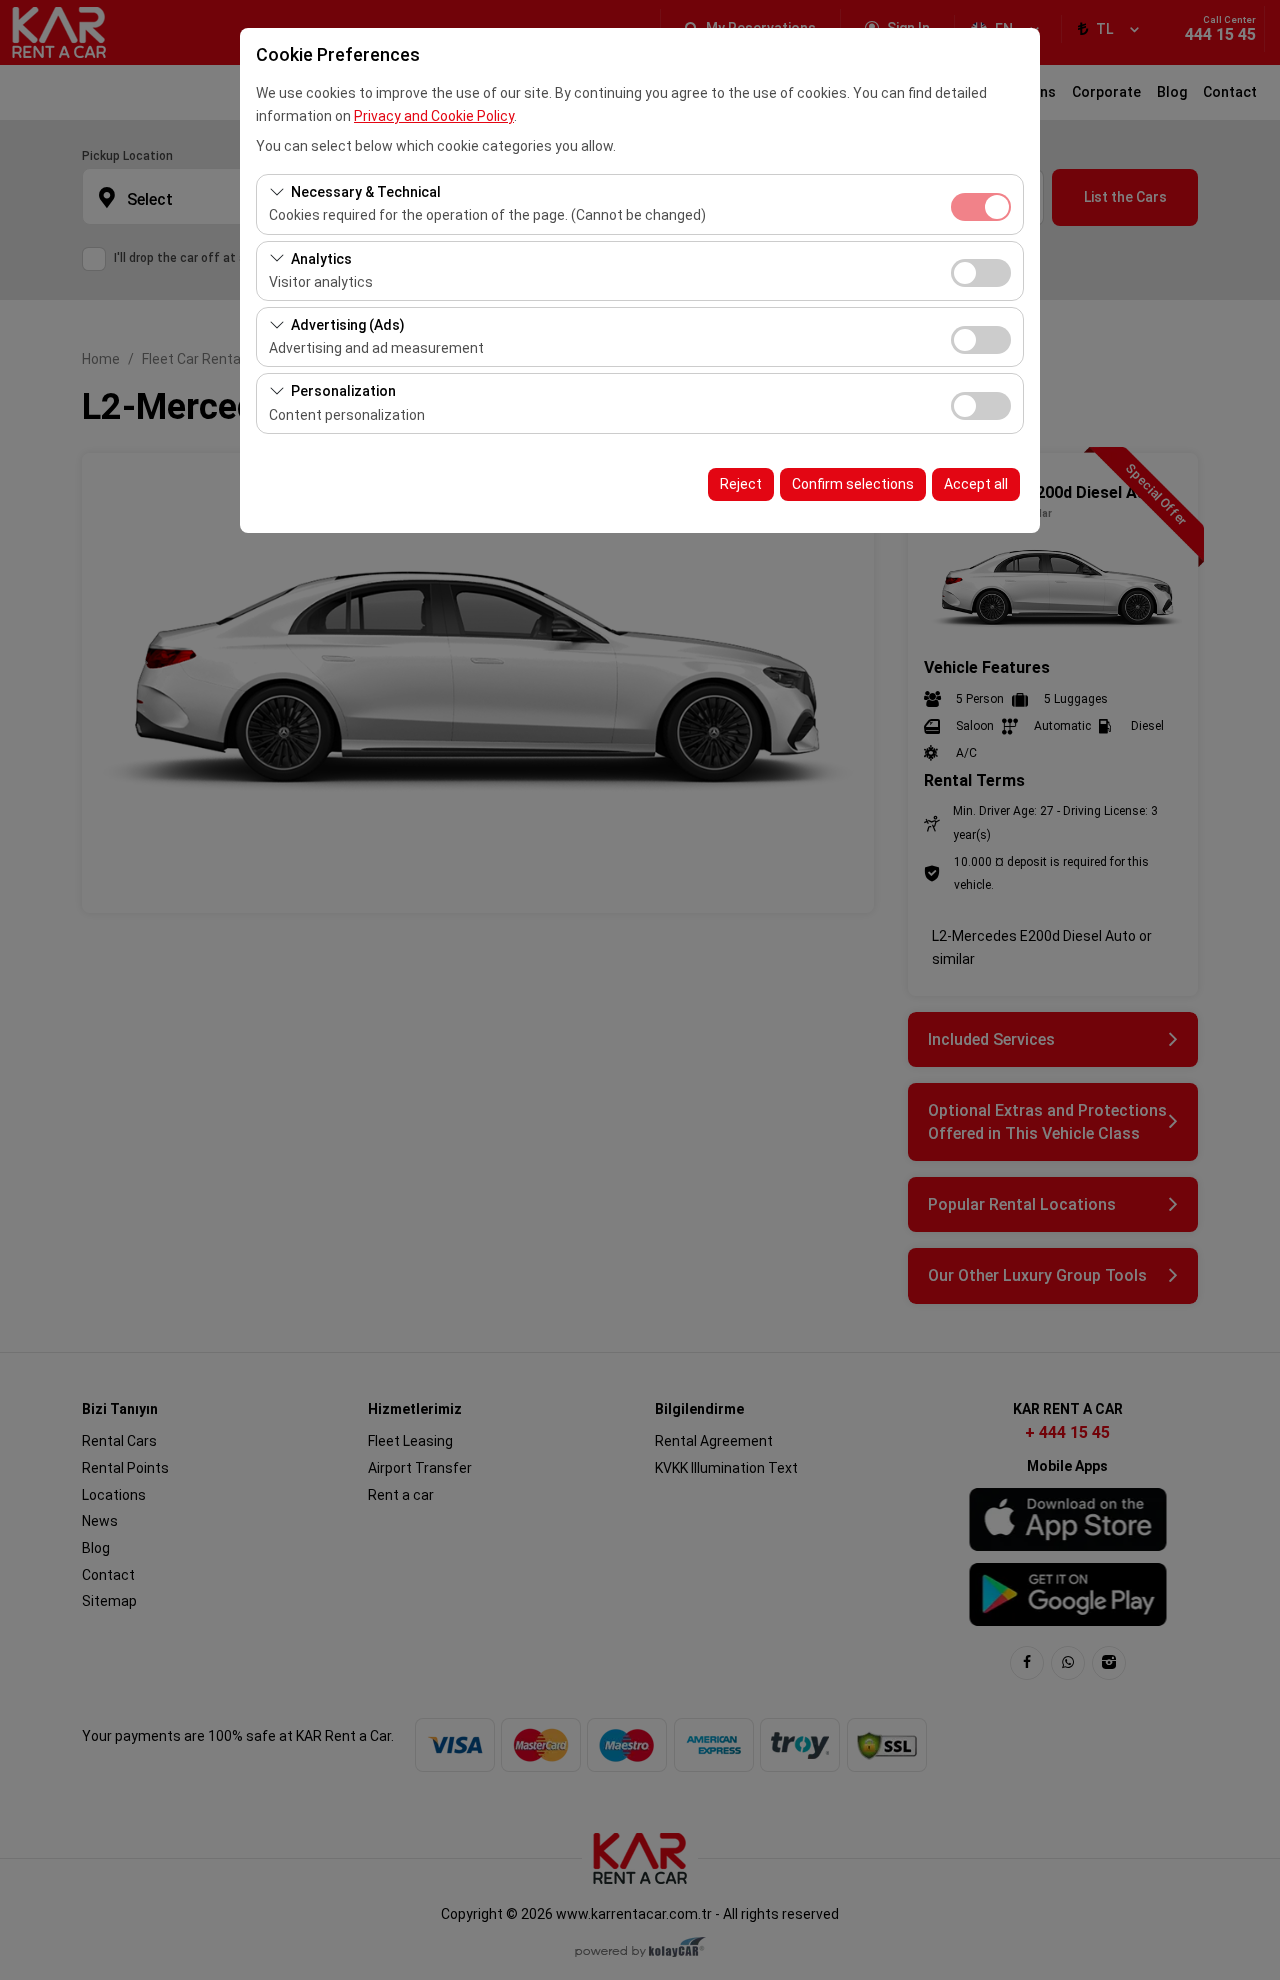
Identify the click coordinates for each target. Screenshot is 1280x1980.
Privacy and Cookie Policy (434, 116)
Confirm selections (853, 484)
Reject (741, 484)
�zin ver (981, 273)
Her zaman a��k (981, 207)
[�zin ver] (981, 270)
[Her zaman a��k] (981, 204)
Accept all (976, 484)
